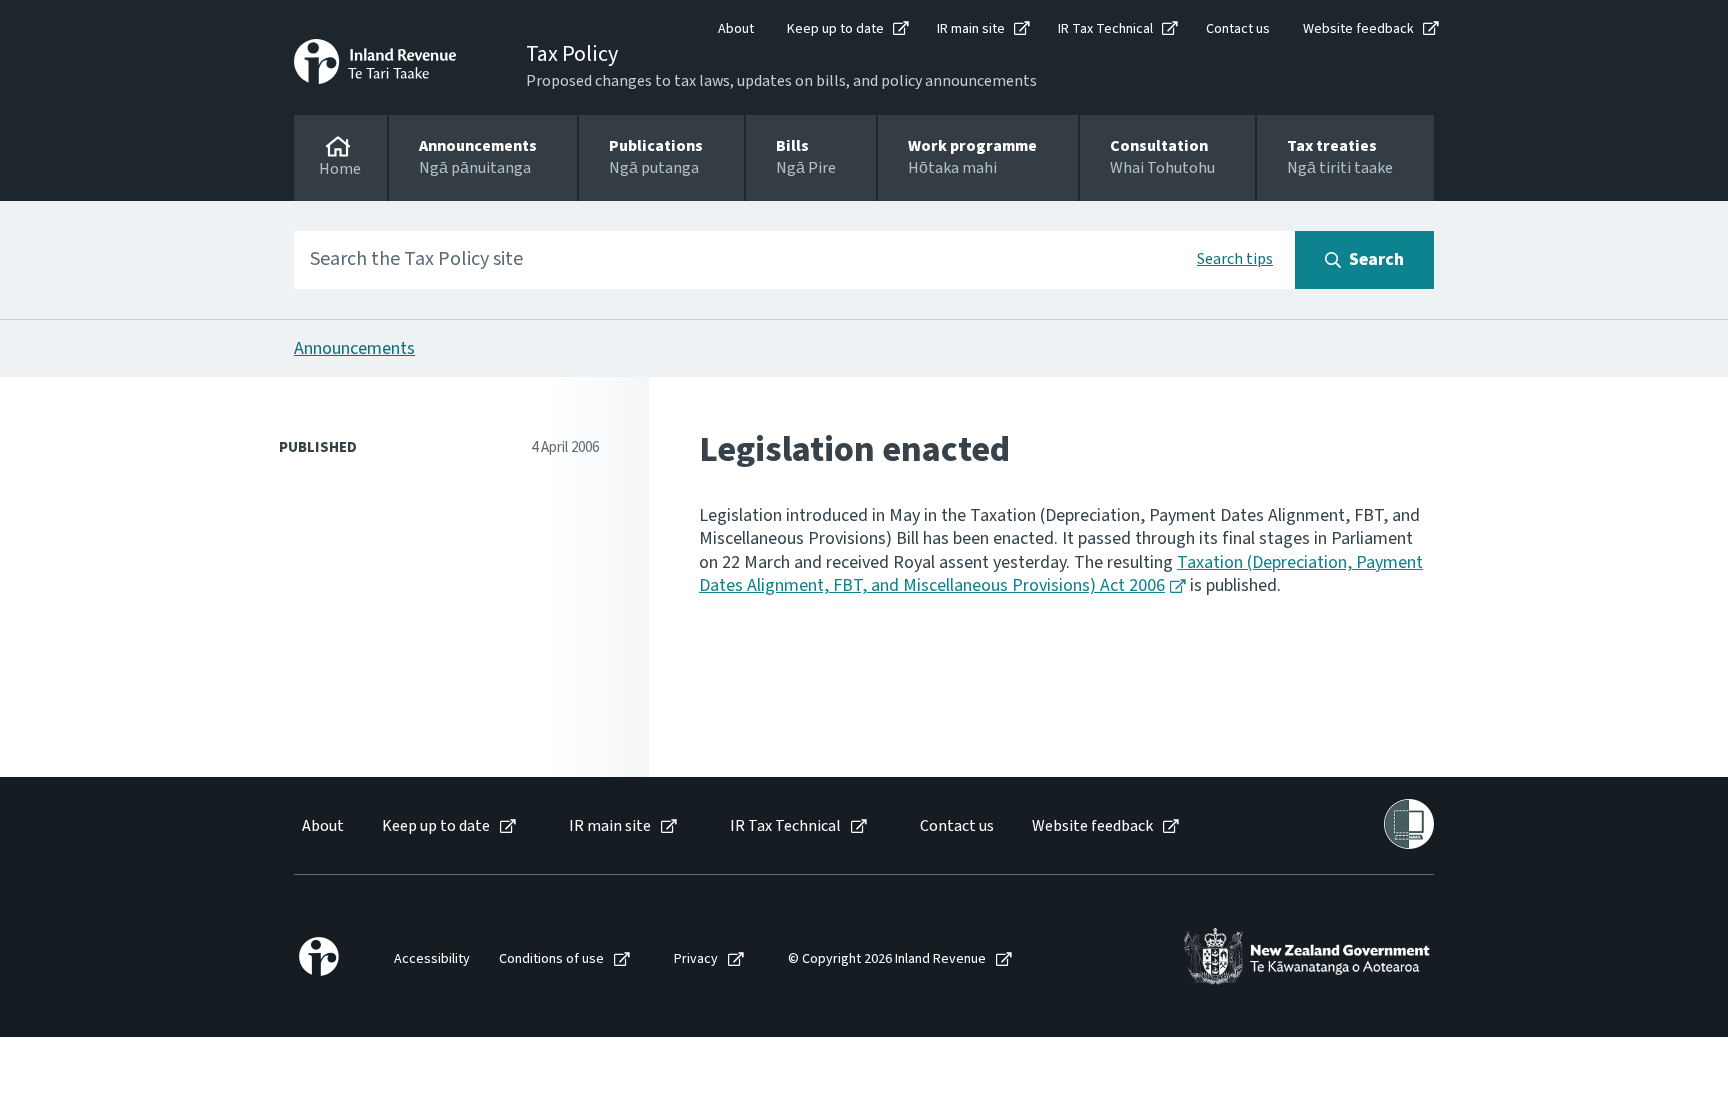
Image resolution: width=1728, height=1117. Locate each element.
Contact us (1238, 29)
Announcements (354, 348)
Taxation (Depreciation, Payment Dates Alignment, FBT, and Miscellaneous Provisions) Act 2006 (1061, 574)
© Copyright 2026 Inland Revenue (887, 959)
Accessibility (432, 959)
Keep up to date (835, 29)
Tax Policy (572, 54)
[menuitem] (321, 826)
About (736, 29)
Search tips (1235, 259)
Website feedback (1358, 29)
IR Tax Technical (1105, 29)
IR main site (971, 29)
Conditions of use (551, 959)
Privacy (696, 959)
